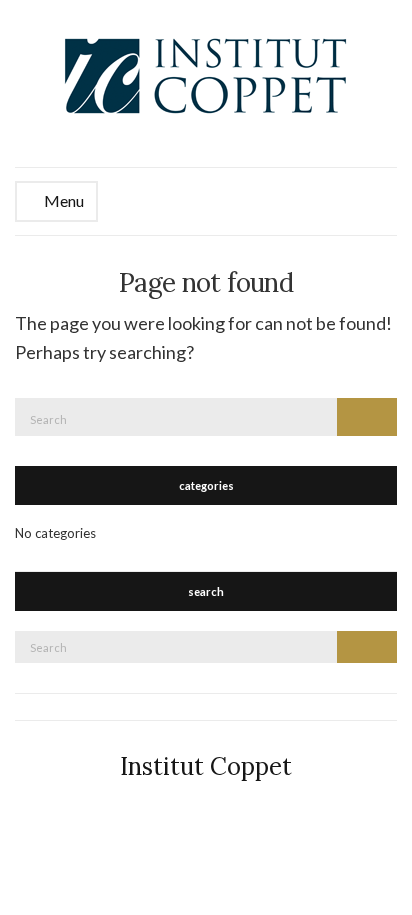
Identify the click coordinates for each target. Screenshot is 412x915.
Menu (62, 200)
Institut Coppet (206, 766)
